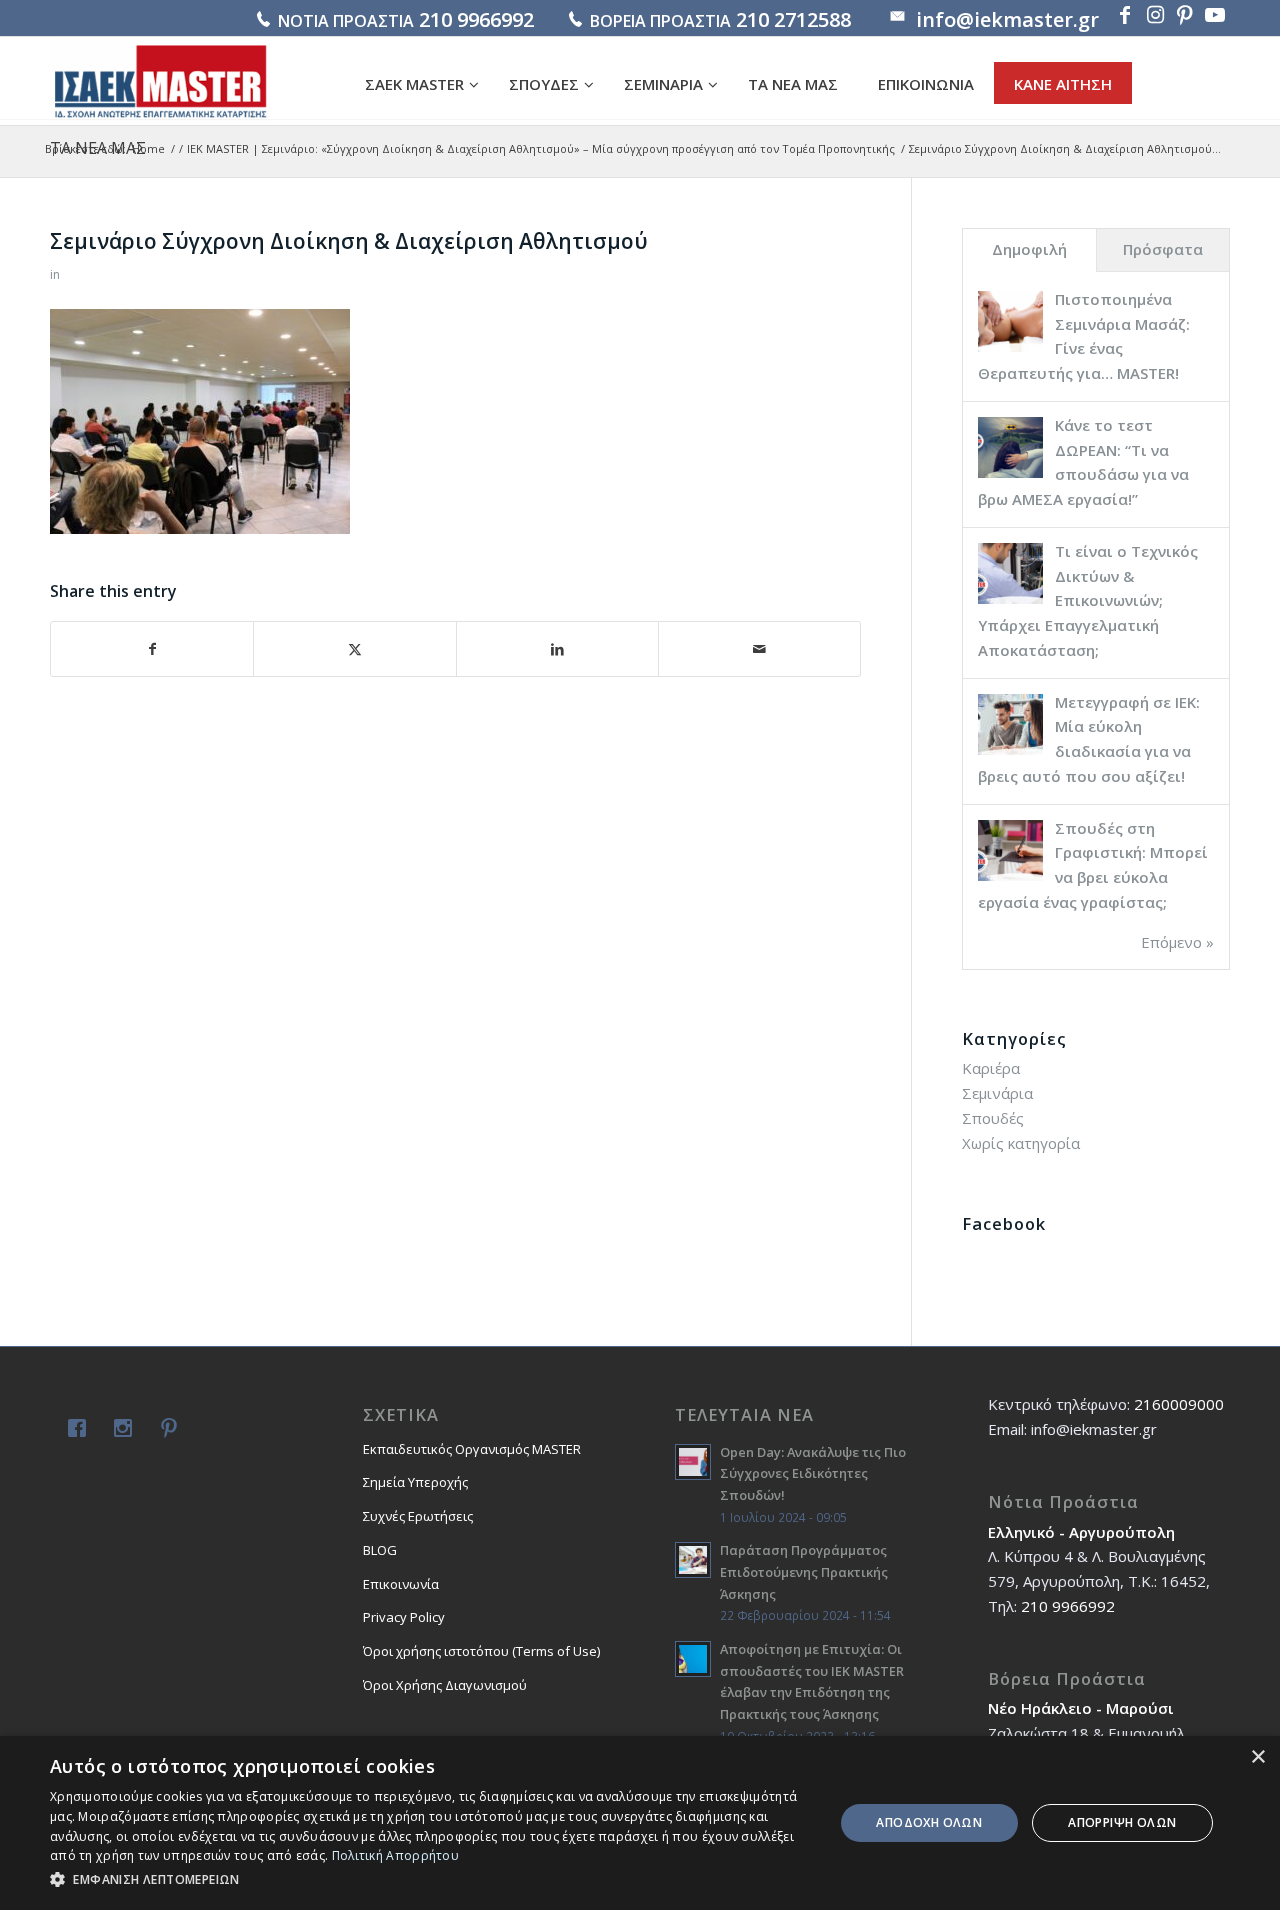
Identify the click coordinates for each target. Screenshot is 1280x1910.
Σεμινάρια (997, 1093)
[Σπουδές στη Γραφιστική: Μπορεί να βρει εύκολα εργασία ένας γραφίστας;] (1010, 879)
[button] (430, 1880)
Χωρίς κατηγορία (1021, 1143)
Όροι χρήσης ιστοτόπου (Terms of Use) (481, 1651)
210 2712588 (793, 19)
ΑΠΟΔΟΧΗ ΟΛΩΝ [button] (929, 1822)
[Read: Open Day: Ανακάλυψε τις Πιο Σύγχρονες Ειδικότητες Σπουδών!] (693, 1462)
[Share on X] (354, 649)
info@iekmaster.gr (1007, 19)
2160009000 (1179, 1404)
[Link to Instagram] (1155, 15)
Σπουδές (993, 1118)
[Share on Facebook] (152, 649)
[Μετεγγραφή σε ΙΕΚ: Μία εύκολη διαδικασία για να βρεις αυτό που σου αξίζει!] (1010, 753)
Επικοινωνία (401, 1584)
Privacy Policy (404, 1617)
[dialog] (640, 1823)
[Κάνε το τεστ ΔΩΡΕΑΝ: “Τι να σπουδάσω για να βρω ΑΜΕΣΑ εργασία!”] (1010, 476)
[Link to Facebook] (1125, 15)
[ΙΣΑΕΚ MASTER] (160, 81)
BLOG (380, 1550)
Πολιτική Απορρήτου (395, 1855)
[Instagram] (119, 1431)
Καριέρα (991, 1068)
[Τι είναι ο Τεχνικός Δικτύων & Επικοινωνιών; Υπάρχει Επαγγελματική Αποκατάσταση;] (1010, 602)
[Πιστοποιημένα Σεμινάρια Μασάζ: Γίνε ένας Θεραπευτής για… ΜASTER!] (1010, 350)
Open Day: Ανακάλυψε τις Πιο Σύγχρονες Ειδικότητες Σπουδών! (813, 1473)
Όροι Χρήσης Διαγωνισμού (445, 1685)
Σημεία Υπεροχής (415, 1482)
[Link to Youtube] (1215, 15)
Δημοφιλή (1029, 249)
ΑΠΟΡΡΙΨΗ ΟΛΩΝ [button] (1122, 1822)
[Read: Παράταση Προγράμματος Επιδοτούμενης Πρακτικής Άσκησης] (693, 1560)
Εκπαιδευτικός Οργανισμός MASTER (472, 1449)
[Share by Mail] (759, 649)
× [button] (1257, 1757)
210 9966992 (476, 19)
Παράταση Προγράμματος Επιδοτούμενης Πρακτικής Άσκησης (804, 1571)
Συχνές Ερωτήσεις (418, 1516)
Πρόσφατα (1163, 249)
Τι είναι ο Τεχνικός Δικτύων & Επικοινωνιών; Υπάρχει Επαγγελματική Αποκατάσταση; (1088, 600)
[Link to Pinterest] (1185, 15)
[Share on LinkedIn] (557, 649)
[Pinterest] (165, 1431)
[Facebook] (73, 1431)
